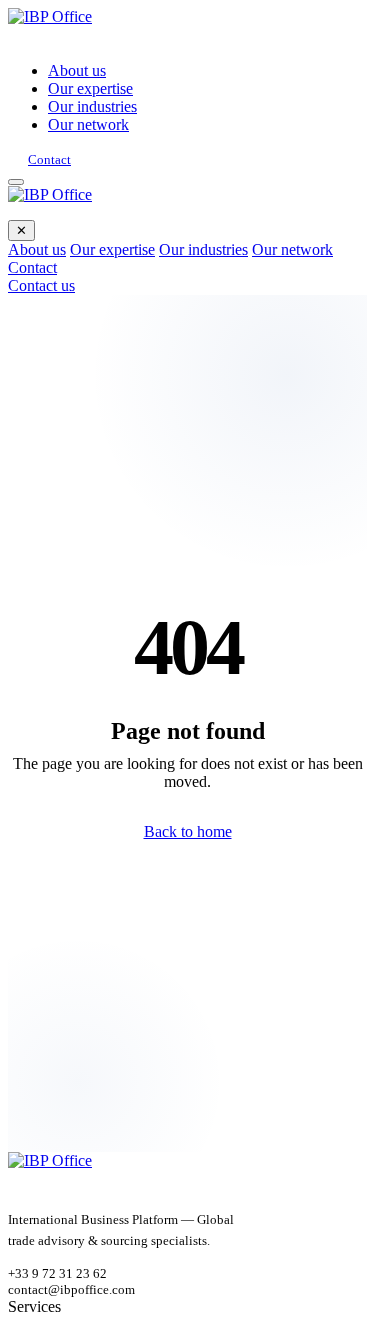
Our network (88, 124)
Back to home (188, 831)
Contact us (41, 285)
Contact (49, 159)
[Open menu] (16, 182)
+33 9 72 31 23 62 (57, 1273)
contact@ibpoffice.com (71, 1289)
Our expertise (90, 88)
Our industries (92, 106)
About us (77, 70)
